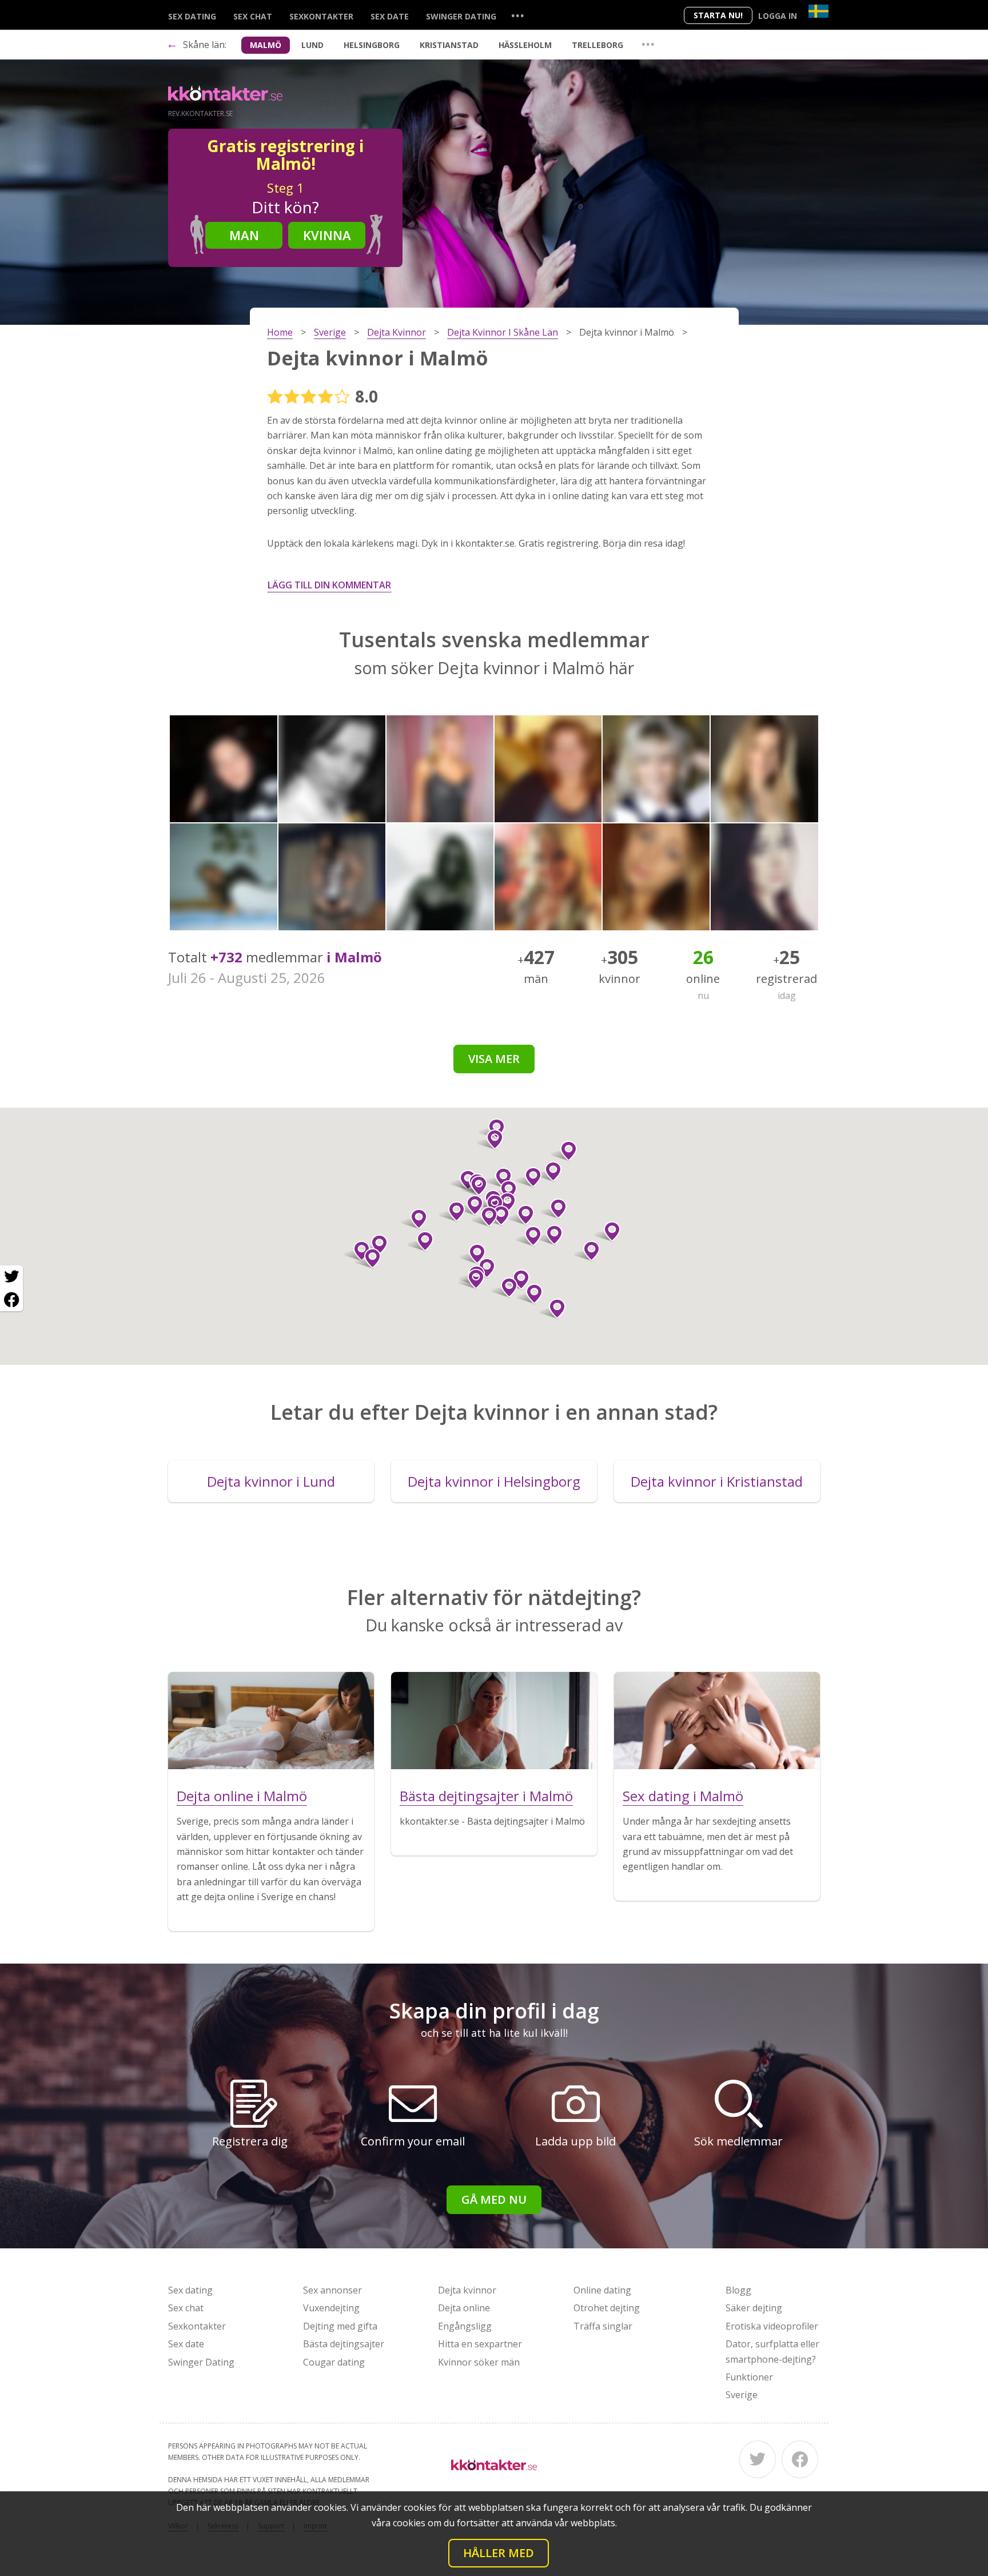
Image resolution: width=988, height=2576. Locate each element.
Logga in (778, 16)
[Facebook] (800, 2459)
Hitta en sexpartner (480, 2344)
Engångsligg (465, 2326)
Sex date (390, 16)
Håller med (499, 2553)
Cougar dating (334, 2362)
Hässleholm (525, 45)
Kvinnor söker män (479, 2362)
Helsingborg (372, 45)
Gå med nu (494, 2199)
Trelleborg (597, 45)
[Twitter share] (11, 1277)
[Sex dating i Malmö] (717, 1721)
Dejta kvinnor (467, 2290)
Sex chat (253, 16)
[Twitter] (758, 2459)
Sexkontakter (321, 16)
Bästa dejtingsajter (344, 2344)
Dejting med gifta (340, 2326)
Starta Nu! (718, 15)
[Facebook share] (11, 1300)
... (517, 15)
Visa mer (494, 1059)
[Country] (818, 11)
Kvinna (327, 235)
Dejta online (464, 2308)
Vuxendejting (331, 2308)
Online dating (602, 2290)
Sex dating (192, 16)
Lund (312, 45)
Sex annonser (332, 2290)
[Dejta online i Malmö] (271, 1721)
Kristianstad (449, 45)
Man (244, 235)
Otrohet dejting (607, 2308)
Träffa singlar (603, 2326)
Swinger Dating (461, 16)
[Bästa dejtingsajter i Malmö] (494, 1721)
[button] (549, 1172)
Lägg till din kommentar (329, 585)
